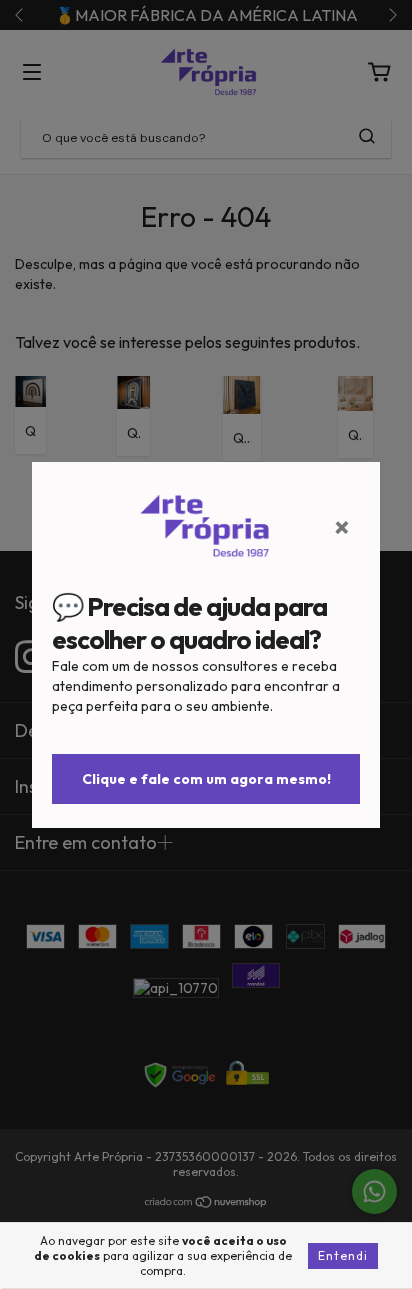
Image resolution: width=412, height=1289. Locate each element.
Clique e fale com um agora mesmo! (206, 779)
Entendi (343, 1255)
